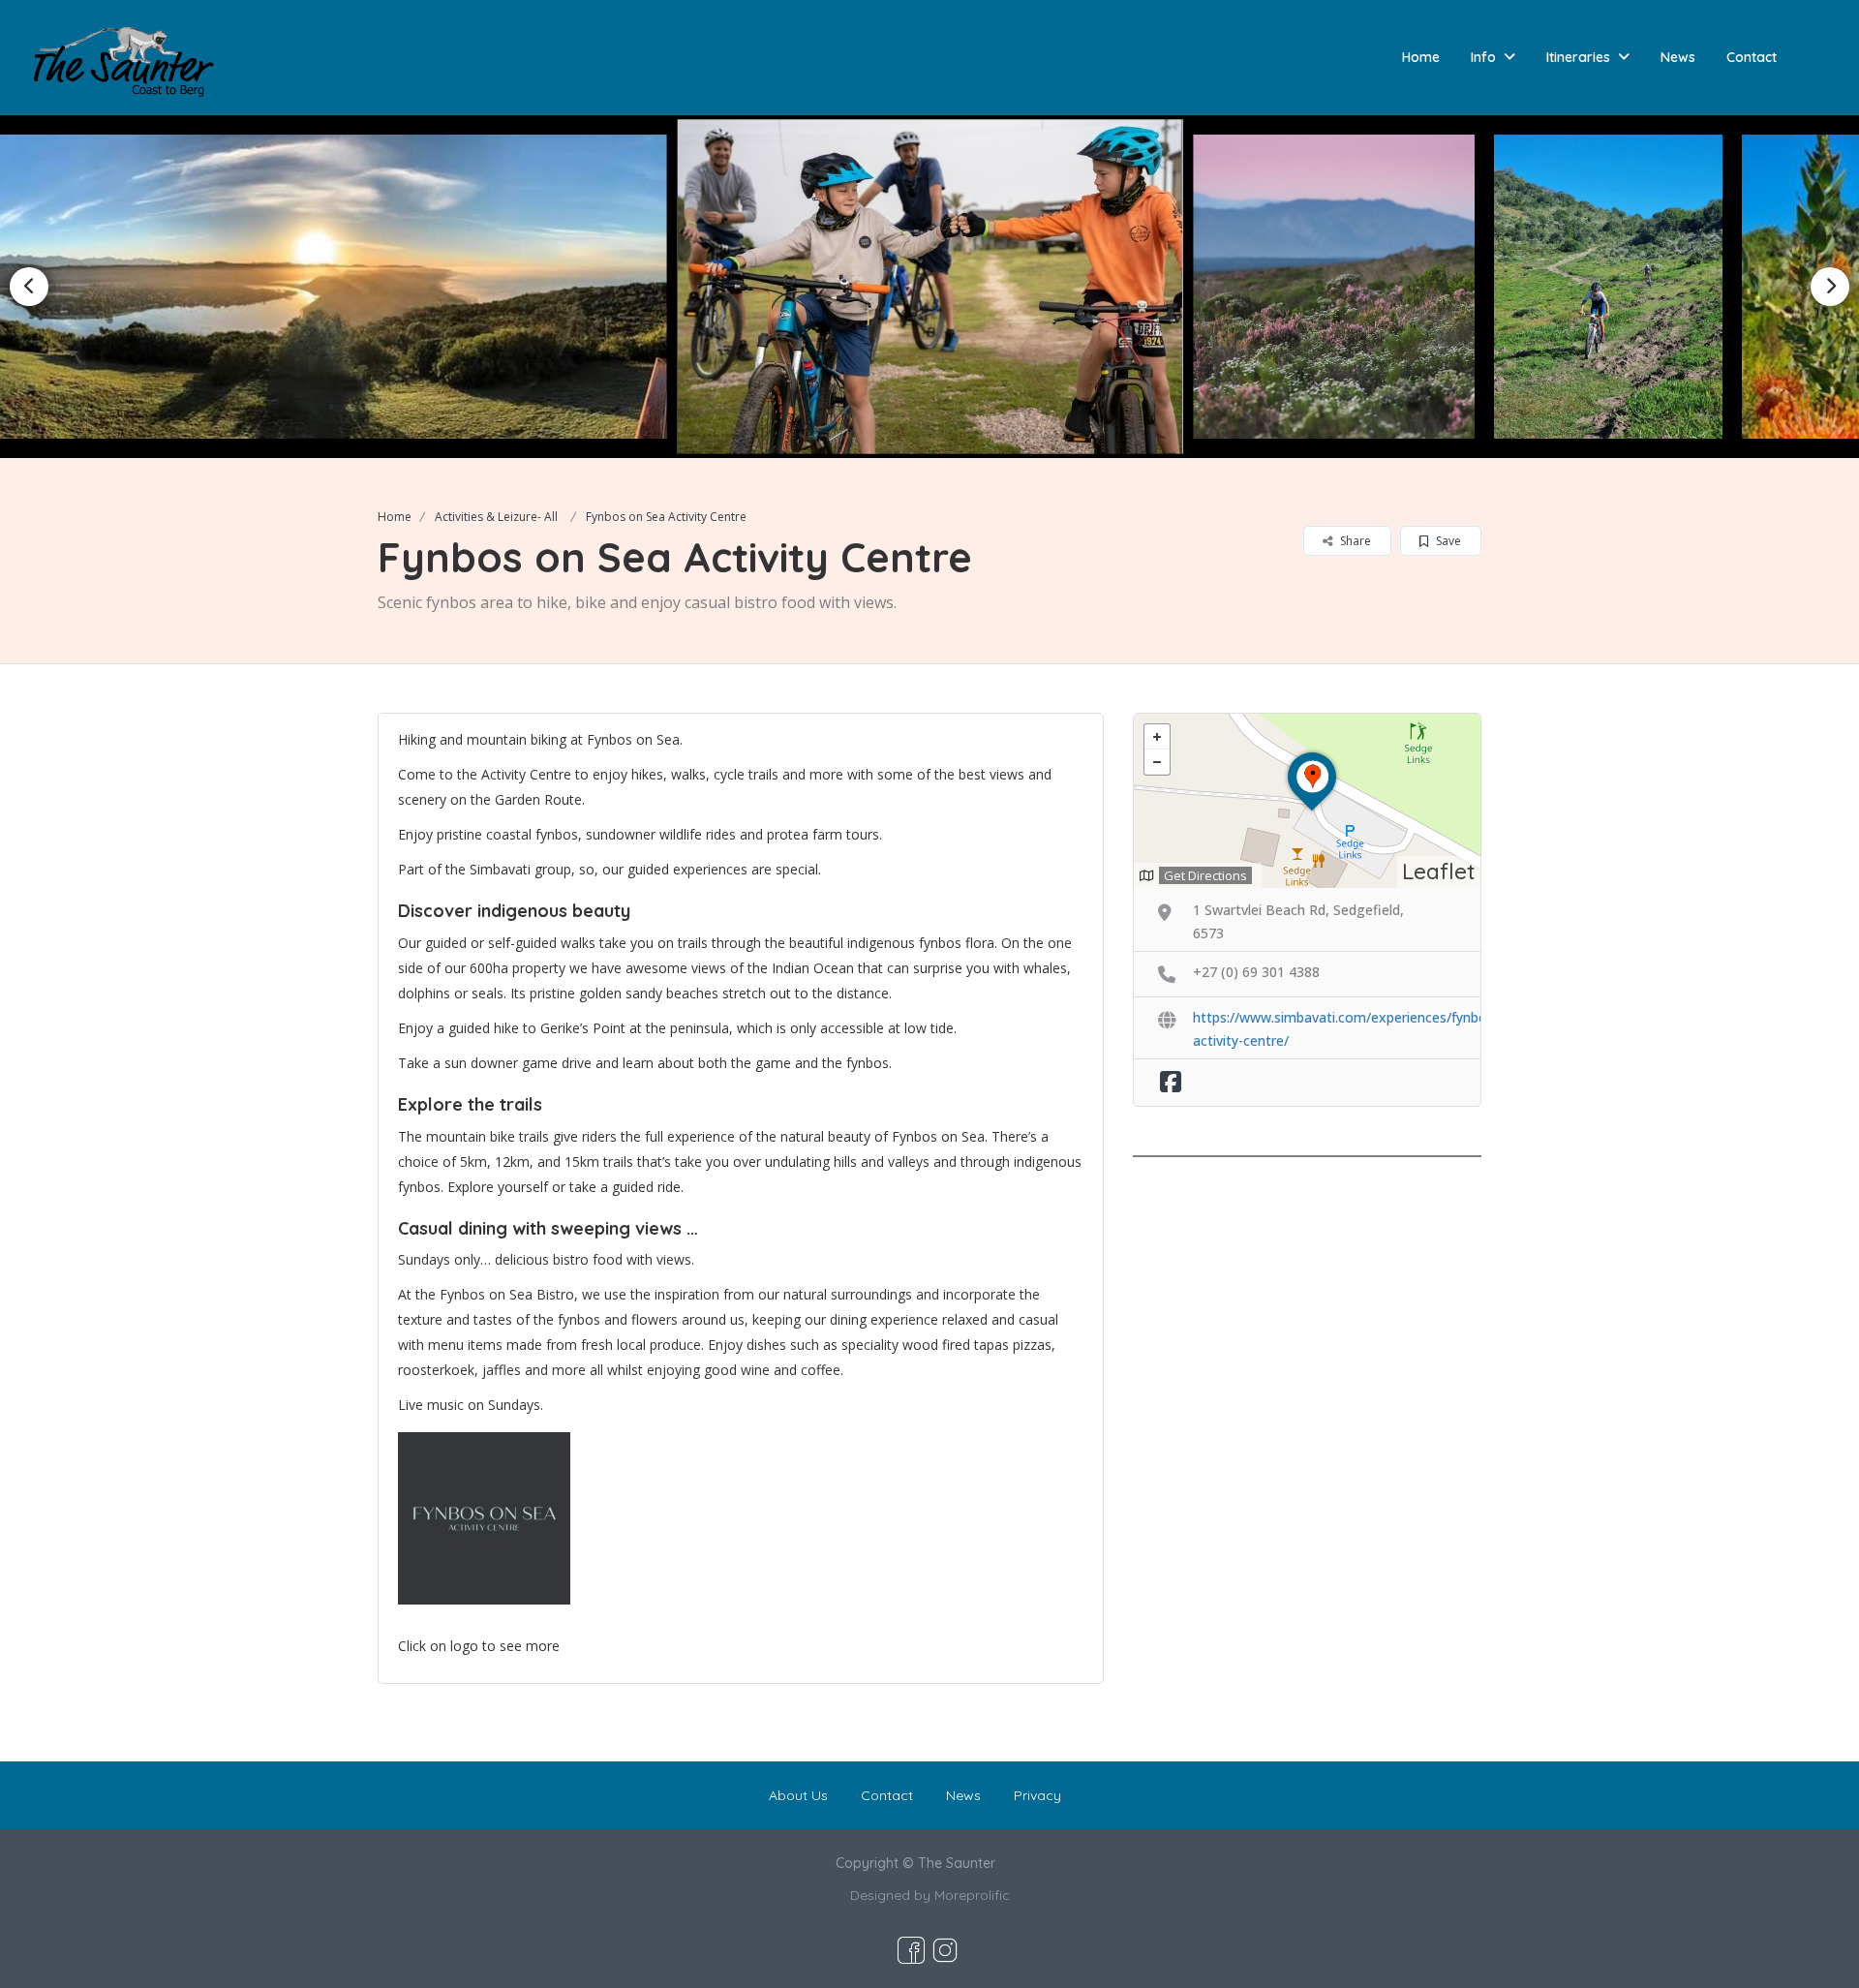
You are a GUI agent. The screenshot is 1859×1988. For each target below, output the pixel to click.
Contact (1752, 57)
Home (1421, 57)
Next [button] (1830, 287)
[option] (930, 286)
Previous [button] (29, 287)
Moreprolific (972, 1895)
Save (1447, 541)
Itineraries (1578, 57)
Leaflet (1439, 871)
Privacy (1037, 1795)
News (1678, 57)
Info (1483, 57)
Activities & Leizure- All (496, 517)
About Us (798, 1795)
